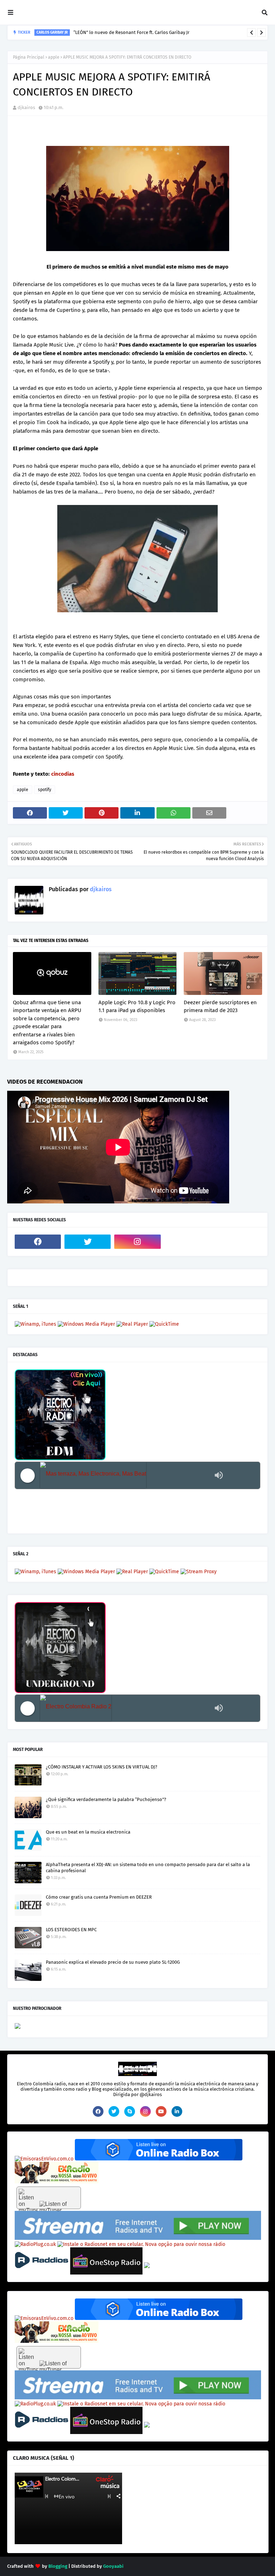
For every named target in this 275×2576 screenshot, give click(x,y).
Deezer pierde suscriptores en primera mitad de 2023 (220, 1007)
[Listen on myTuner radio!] (49, 2198)
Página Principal (29, 57)
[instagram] (137, 1242)
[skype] (130, 2111)
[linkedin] (177, 2111)
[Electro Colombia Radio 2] (125, 1708)
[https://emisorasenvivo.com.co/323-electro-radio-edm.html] (44, 2159)
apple (54, 57)
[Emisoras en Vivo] (159, 2159)
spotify (45, 790)
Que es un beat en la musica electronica (88, 1832)
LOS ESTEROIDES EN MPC (71, 1930)
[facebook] (38, 1242)
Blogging (58, 2566)
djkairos (26, 107)
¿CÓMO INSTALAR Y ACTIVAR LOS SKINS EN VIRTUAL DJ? (102, 1767)
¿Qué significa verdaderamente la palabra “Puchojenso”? (106, 1799)
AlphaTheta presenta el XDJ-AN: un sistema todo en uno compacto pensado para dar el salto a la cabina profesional (148, 1868)
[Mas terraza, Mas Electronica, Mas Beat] (125, 1475)
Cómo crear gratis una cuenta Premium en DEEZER (99, 1897)
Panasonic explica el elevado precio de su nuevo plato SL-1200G (113, 1962)
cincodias (63, 774)
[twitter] (88, 1242)
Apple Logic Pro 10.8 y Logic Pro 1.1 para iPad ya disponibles (137, 1007)
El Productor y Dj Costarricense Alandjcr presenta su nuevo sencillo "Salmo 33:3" (143, 32)
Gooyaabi (113, 2566)
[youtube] (161, 2111)
